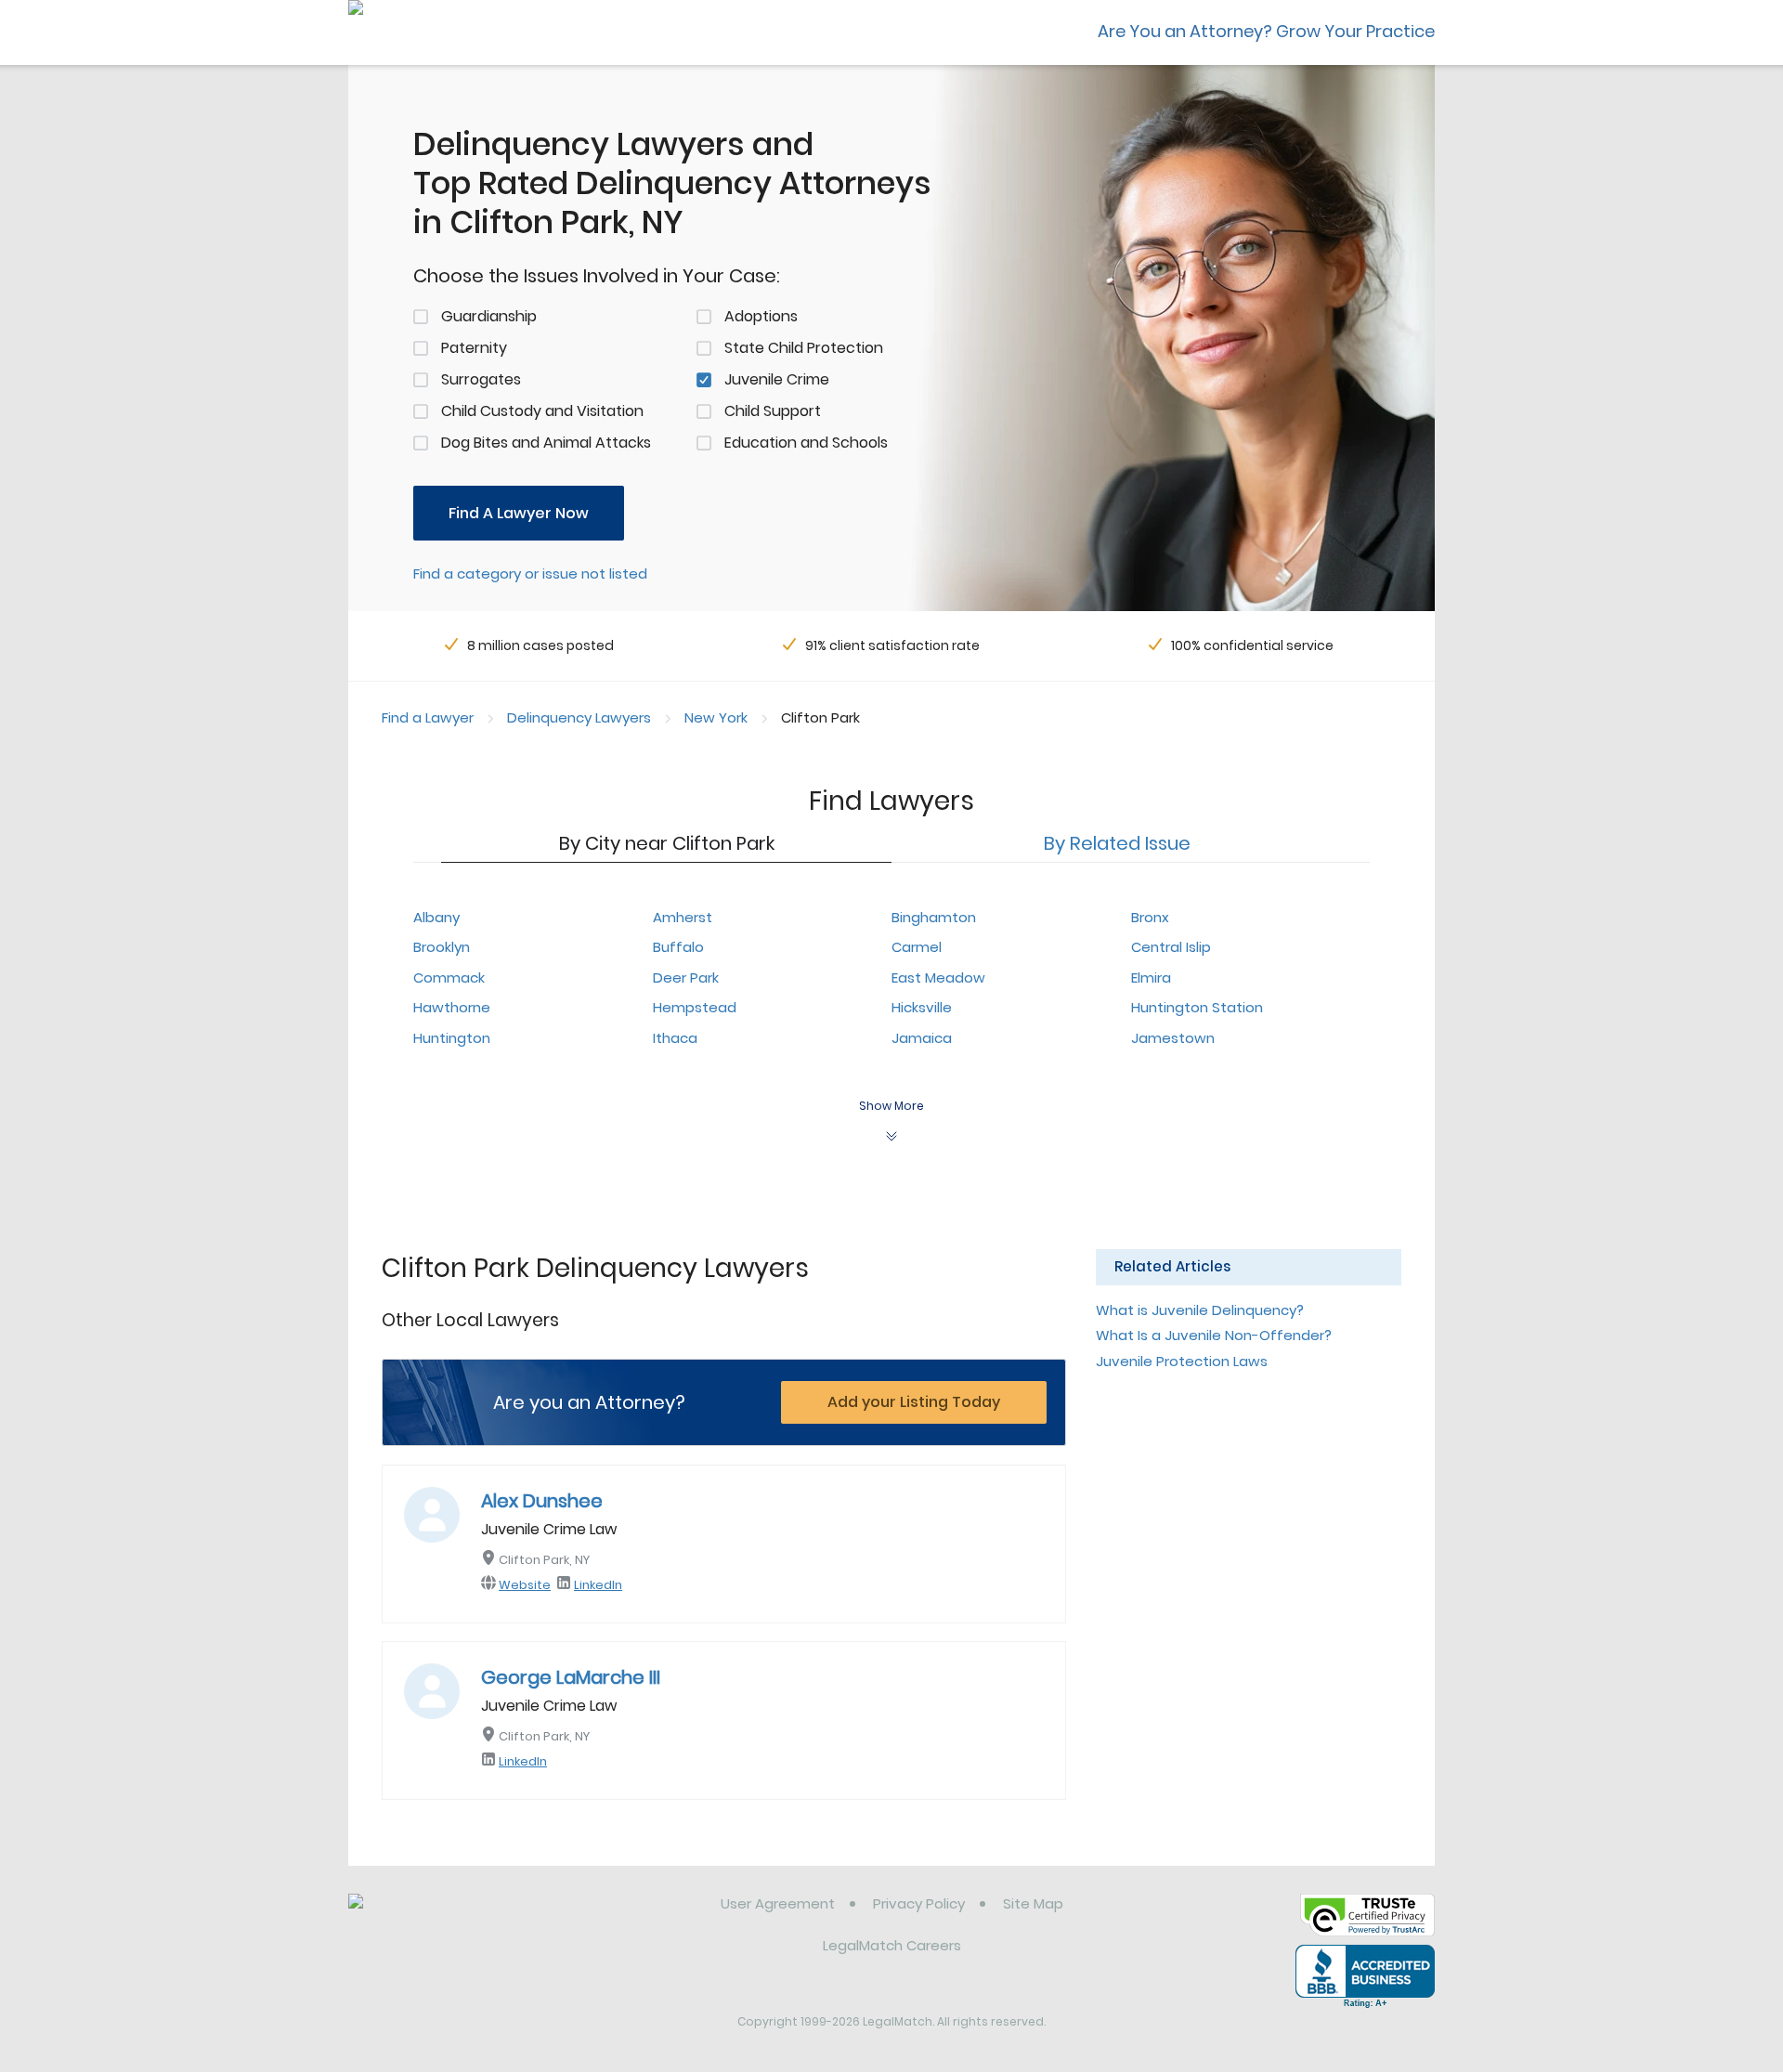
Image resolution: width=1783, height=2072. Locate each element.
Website (525, 1585)
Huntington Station (1197, 1007)
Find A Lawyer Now (519, 513)
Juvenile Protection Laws (1182, 1361)
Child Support (773, 411)
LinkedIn (598, 1585)
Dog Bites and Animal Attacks (546, 443)
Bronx (1150, 917)
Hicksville (922, 1007)
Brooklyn (442, 947)
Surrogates (481, 379)
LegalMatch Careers (892, 1945)
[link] (443, 1918)
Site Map (1033, 1903)
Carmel (917, 947)
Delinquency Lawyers (579, 717)
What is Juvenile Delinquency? (1200, 1310)
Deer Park (686, 977)
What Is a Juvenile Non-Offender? (1214, 1335)
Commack (449, 977)
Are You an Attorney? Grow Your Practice (1266, 31)
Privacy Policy (919, 1903)
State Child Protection (804, 348)
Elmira (1151, 977)
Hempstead (695, 1007)
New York (716, 717)
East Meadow (938, 977)
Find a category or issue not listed (530, 573)
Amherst (683, 917)
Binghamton (934, 917)
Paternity (474, 348)
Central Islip (1171, 947)
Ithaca (675, 1038)
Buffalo (678, 947)
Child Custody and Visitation (542, 411)
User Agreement (778, 1903)
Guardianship (489, 316)
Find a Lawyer (428, 717)
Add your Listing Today (914, 1402)
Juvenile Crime (777, 379)
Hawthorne (452, 1007)
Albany (436, 917)
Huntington (452, 1038)
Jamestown (1173, 1038)
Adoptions (761, 316)
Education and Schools (806, 443)
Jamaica (922, 1038)
